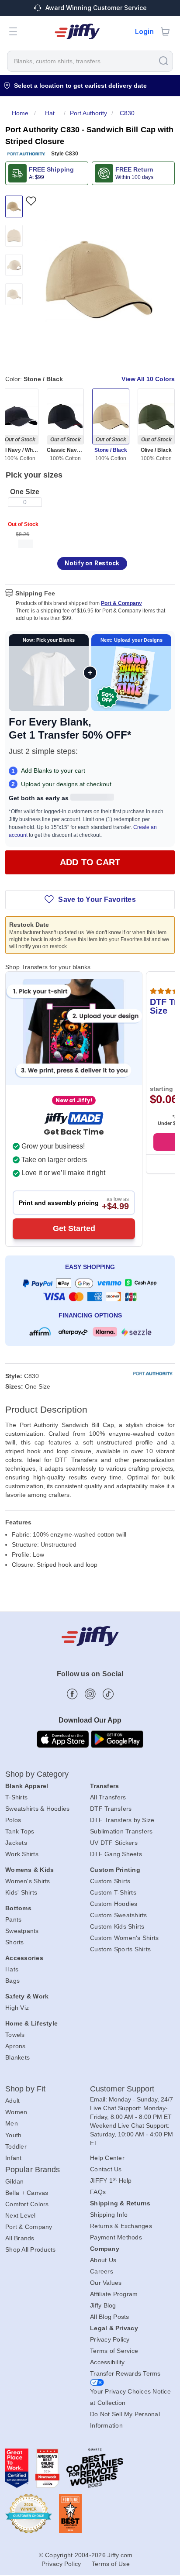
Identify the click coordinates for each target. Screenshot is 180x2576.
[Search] (163, 60)
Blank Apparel (27, 1786)
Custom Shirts (110, 1881)
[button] (13, 31)
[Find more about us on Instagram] (90, 1694)
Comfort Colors (27, 2204)
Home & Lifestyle (31, 2023)
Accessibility (107, 2362)
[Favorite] (31, 201)
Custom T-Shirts (113, 1892)
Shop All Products (30, 2249)
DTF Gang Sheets (116, 1854)
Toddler (16, 2146)
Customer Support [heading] (122, 2089)
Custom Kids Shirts (117, 1926)
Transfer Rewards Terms (125, 2373)
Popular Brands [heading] (33, 2170)
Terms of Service (114, 2351)
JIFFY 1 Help (111, 2180)
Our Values (106, 2283)
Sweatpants (22, 1931)
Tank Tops (20, 1831)
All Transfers (108, 1797)
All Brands (20, 2238)
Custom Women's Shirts (124, 1938)
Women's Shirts (28, 1881)
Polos (13, 1820)
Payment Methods (116, 2237)
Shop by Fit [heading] (25, 2089)
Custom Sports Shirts (120, 1949)
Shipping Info (109, 2215)
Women (16, 2112)
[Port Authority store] (26, 154)
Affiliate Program (114, 2294)
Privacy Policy (110, 2339)
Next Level (21, 2215)
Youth (13, 2135)
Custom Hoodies (114, 1904)
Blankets (17, 2057)
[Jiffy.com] (77, 31)
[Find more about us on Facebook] (72, 1694)
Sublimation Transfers (121, 1831)
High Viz (17, 2008)
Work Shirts (22, 1854)
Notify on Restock (92, 563)
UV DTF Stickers (114, 1843)
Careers (102, 2271)
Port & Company (121, 603)
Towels (15, 2035)
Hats (12, 1969)
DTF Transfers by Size (122, 1820)
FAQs (98, 2192)
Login (144, 31)
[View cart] (165, 31)
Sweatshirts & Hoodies (37, 1809)
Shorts (15, 1942)
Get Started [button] (74, 1228)
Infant (14, 2158)
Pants (13, 1919)
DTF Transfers (111, 1809)
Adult (12, 2101)
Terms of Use (111, 2564)
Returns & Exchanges (121, 2226)
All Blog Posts (110, 2317)
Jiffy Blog (103, 2305)
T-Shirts (16, 1797)
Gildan (15, 2181)
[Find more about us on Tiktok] (108, 1694)
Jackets (16, 1843)
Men (12, 2123)
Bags (12, 1981)
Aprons (16, 2046)
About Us (103, 2260)
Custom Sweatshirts (119, 1915)
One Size (25, 492)
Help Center (107, 2158)
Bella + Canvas (27, 2193)
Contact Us (106, 2169)
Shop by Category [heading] (37, 1774)
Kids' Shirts (21, 1892)
